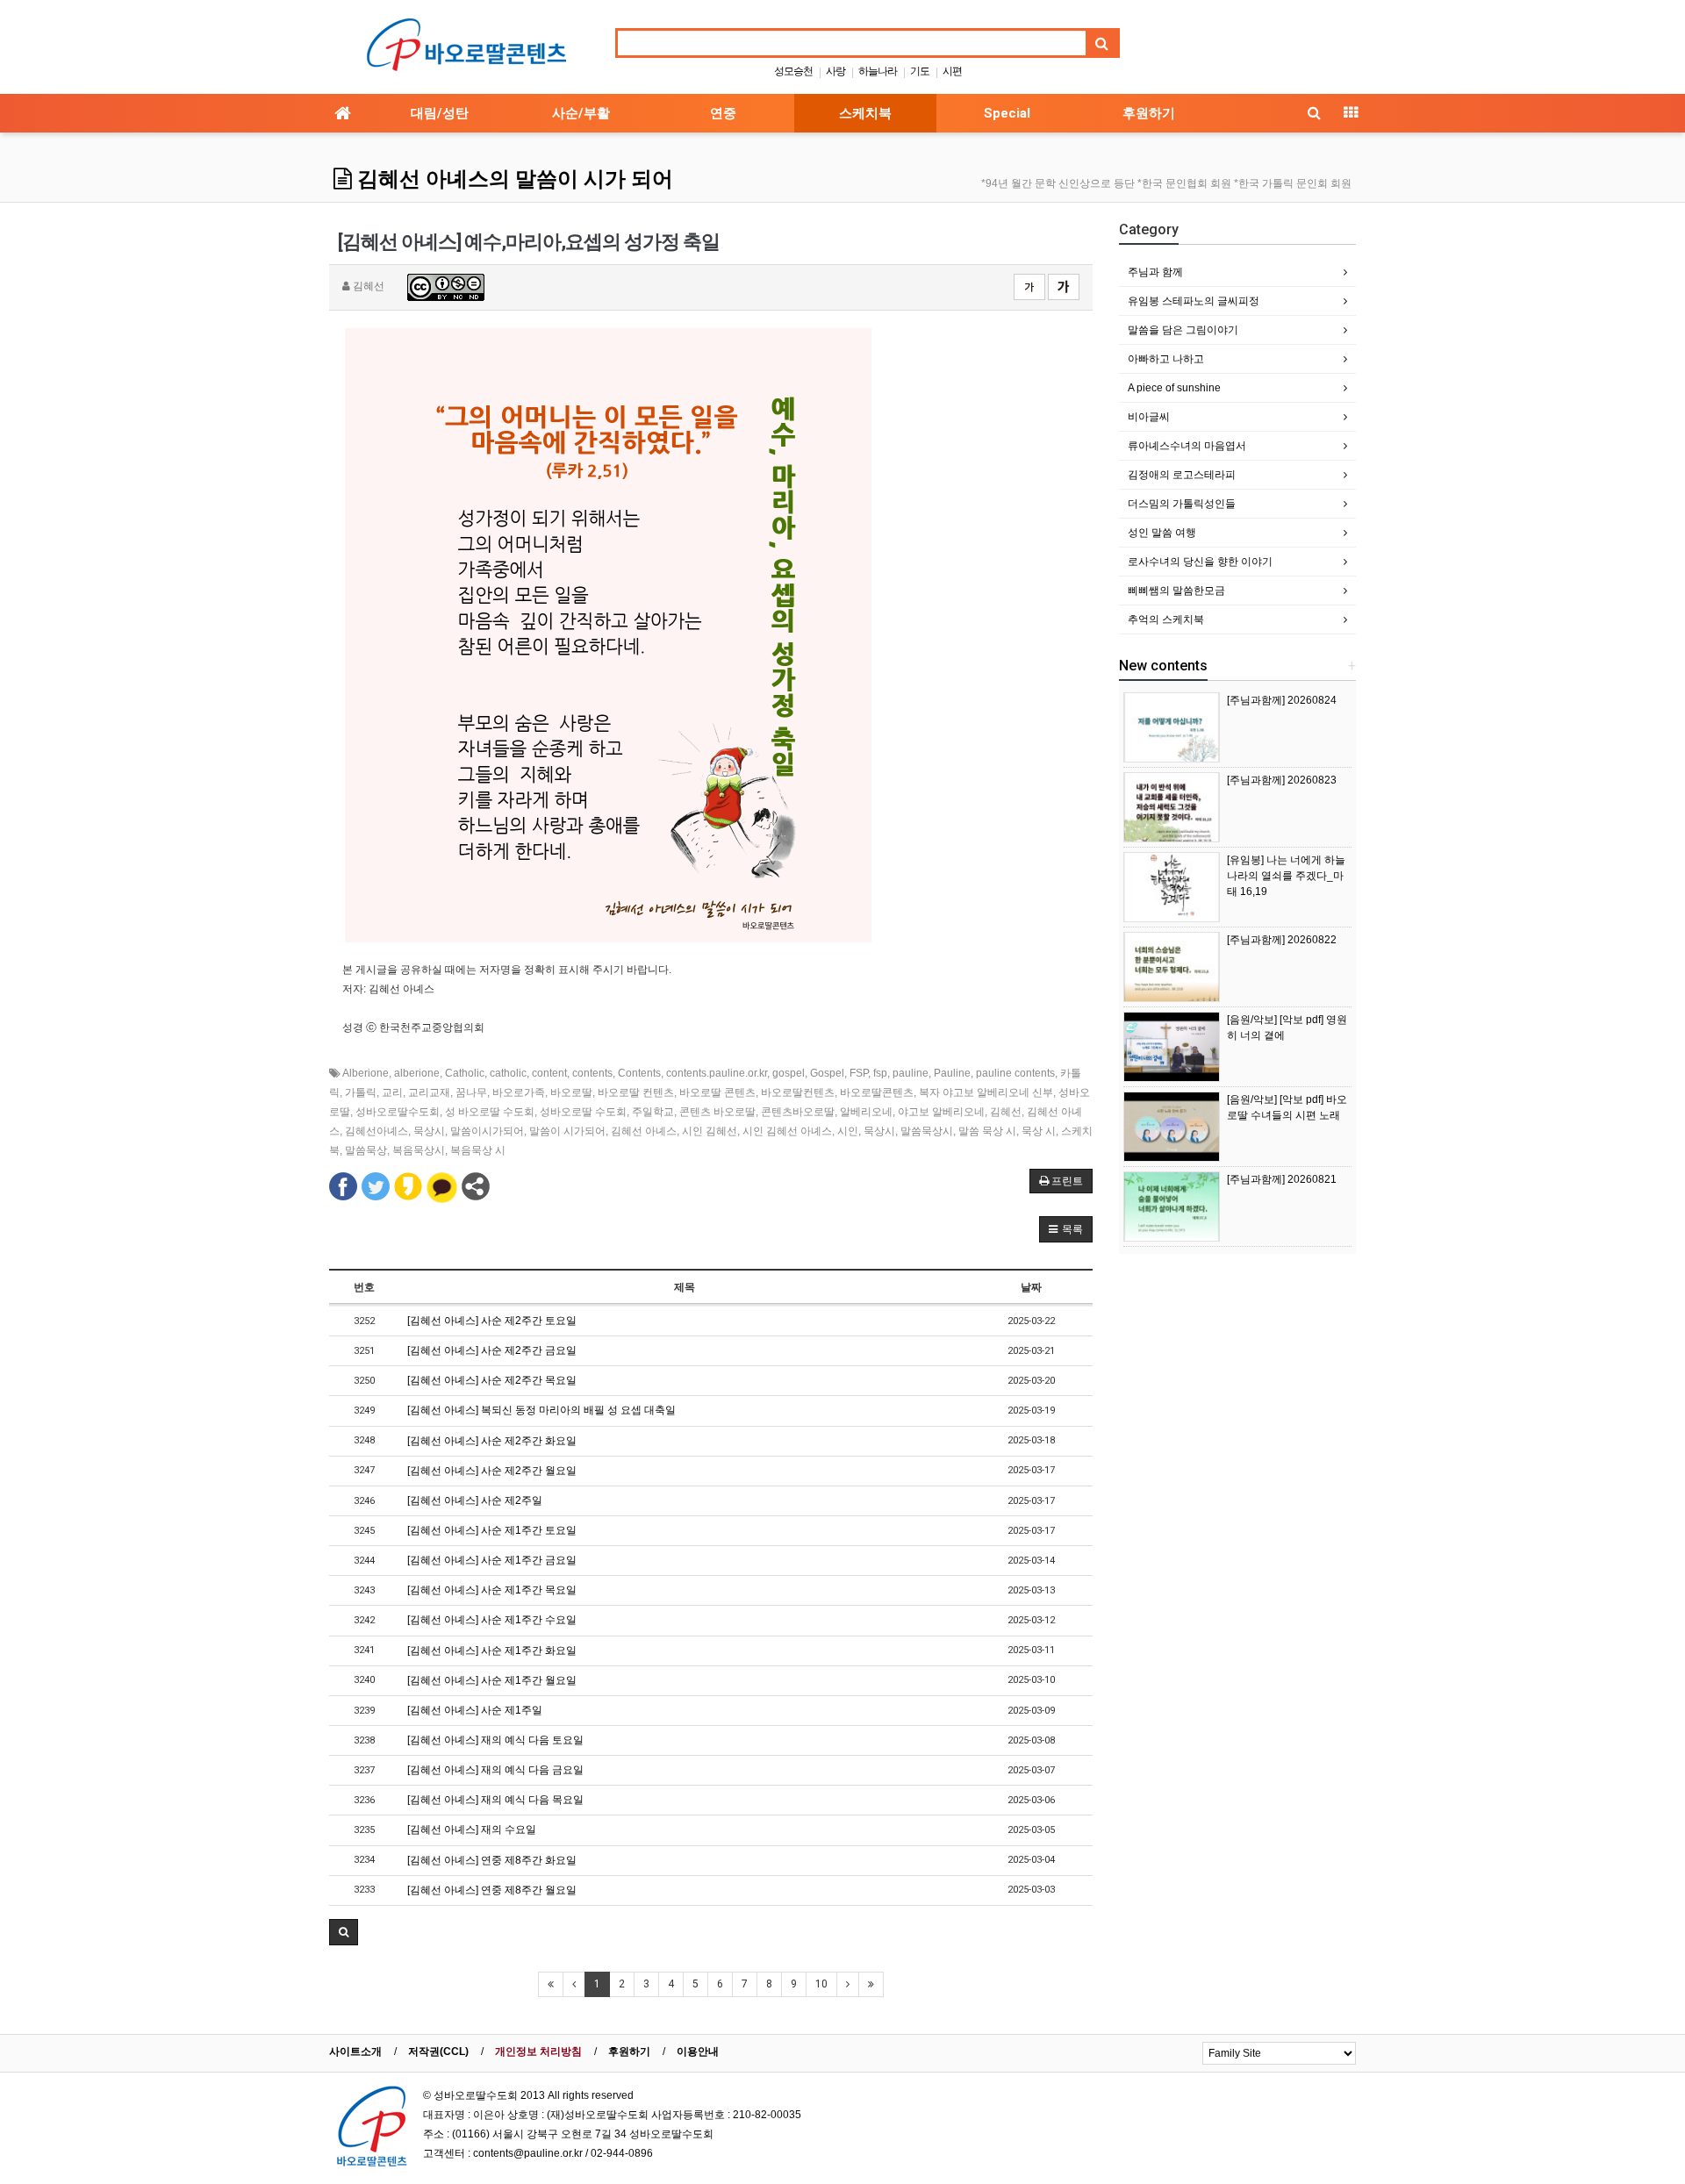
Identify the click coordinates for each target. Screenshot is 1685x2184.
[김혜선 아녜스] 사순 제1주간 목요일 (492, 1590)
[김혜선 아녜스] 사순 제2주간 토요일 (492, 1321)
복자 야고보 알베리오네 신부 (986, 1092)
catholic (508, 1073)
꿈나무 (471, 1092)
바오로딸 (571, 1092)
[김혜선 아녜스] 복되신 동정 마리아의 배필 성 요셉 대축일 (541, 1410)
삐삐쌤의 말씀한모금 (1176, 591)
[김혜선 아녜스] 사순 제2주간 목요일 (492, 1380)
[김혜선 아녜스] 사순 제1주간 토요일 (492, 1530)
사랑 (835, 71)
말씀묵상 (366, 1150)
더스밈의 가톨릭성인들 (1182, 504)
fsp (880, 1073)
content (549, 1073)
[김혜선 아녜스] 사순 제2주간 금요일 (492, 1350)
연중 (723, 113)
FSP (859, 1073)
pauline (911, 1073)
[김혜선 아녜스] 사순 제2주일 (475, 1500)
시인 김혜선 (710, 1131)
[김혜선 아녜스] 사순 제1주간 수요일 (492, 1620)
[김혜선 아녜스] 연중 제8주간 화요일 (492, 1860)
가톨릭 (361, 1092)
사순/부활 (581, 113)
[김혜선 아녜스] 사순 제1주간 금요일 (492, 1560)
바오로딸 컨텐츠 (636, 1092)
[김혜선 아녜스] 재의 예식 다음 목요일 (495, 1800)
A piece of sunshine (1174, 388)
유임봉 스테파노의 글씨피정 (1194, 301)
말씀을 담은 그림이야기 (1183, 330)
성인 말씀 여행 (1162, 533)
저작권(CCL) (438, 2052)
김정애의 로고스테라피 (1182, 475)
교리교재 (429, 1092)
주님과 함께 (1155, 272)
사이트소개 (355, 2052)
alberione (417, 1073)
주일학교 (653, 1112)
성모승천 (793, 71)
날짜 (1031, 1287)
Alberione (366, 1073)
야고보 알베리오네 (941, 1112)
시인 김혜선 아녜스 (787, 1131)
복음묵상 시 (478, 1150)
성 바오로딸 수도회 (490, 1112)
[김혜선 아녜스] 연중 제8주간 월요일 (492, 1890)
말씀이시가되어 (487, 1131)
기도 (920, 71)
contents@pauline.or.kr (528, 2153)
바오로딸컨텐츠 (798, 1092)
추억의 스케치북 (1166, 619)
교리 (392, 1092)
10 (821, 1984)
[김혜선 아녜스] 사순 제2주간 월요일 (492, 1471)
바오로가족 (519, 1092)
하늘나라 (878, 71)
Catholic (465, 1073)
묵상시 (429, 1131)
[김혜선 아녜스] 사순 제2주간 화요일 (492, 1441)
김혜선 (1006, 1112)
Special (1007, 113)
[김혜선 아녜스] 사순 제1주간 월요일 (492, 1680)
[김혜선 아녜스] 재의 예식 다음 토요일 (495, 1740)
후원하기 (1149, 113)
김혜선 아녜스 (644, 1131)
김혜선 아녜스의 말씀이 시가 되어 (513, 179)
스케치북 (865, 113)
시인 (848, 1131)
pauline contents (1015, 1073)
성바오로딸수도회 (398, 1112)
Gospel (827, 1073)
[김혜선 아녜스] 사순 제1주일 (475, 1710)
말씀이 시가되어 (567, 1131)
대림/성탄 (440, 113)
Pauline (952, 1073)
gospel (789, 1073)
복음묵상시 (419, 1150)
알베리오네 (866, 1112)
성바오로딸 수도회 (583, 1112)
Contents (639, 1073)
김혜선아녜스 (376, 1131)
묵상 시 (1039, 1131)
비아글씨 (1149, 417)
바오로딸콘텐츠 (877, 1092)
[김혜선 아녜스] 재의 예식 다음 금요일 (495, 1770)
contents (592, 1073)
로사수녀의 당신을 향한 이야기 (1200, 562)
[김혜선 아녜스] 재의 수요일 (472, 1830)
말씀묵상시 (927, 1131)
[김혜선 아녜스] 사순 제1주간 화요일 (492, 1651)
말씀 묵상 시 (987, 1131)
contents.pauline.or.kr (717, 1073)
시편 (952, 71)
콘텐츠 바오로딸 (717, 1112)
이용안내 (698, 2052)
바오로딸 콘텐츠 (717, 1092)
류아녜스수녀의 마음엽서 (1187, 446)
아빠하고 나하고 (1166, 359)
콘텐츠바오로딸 (798, 1112)
